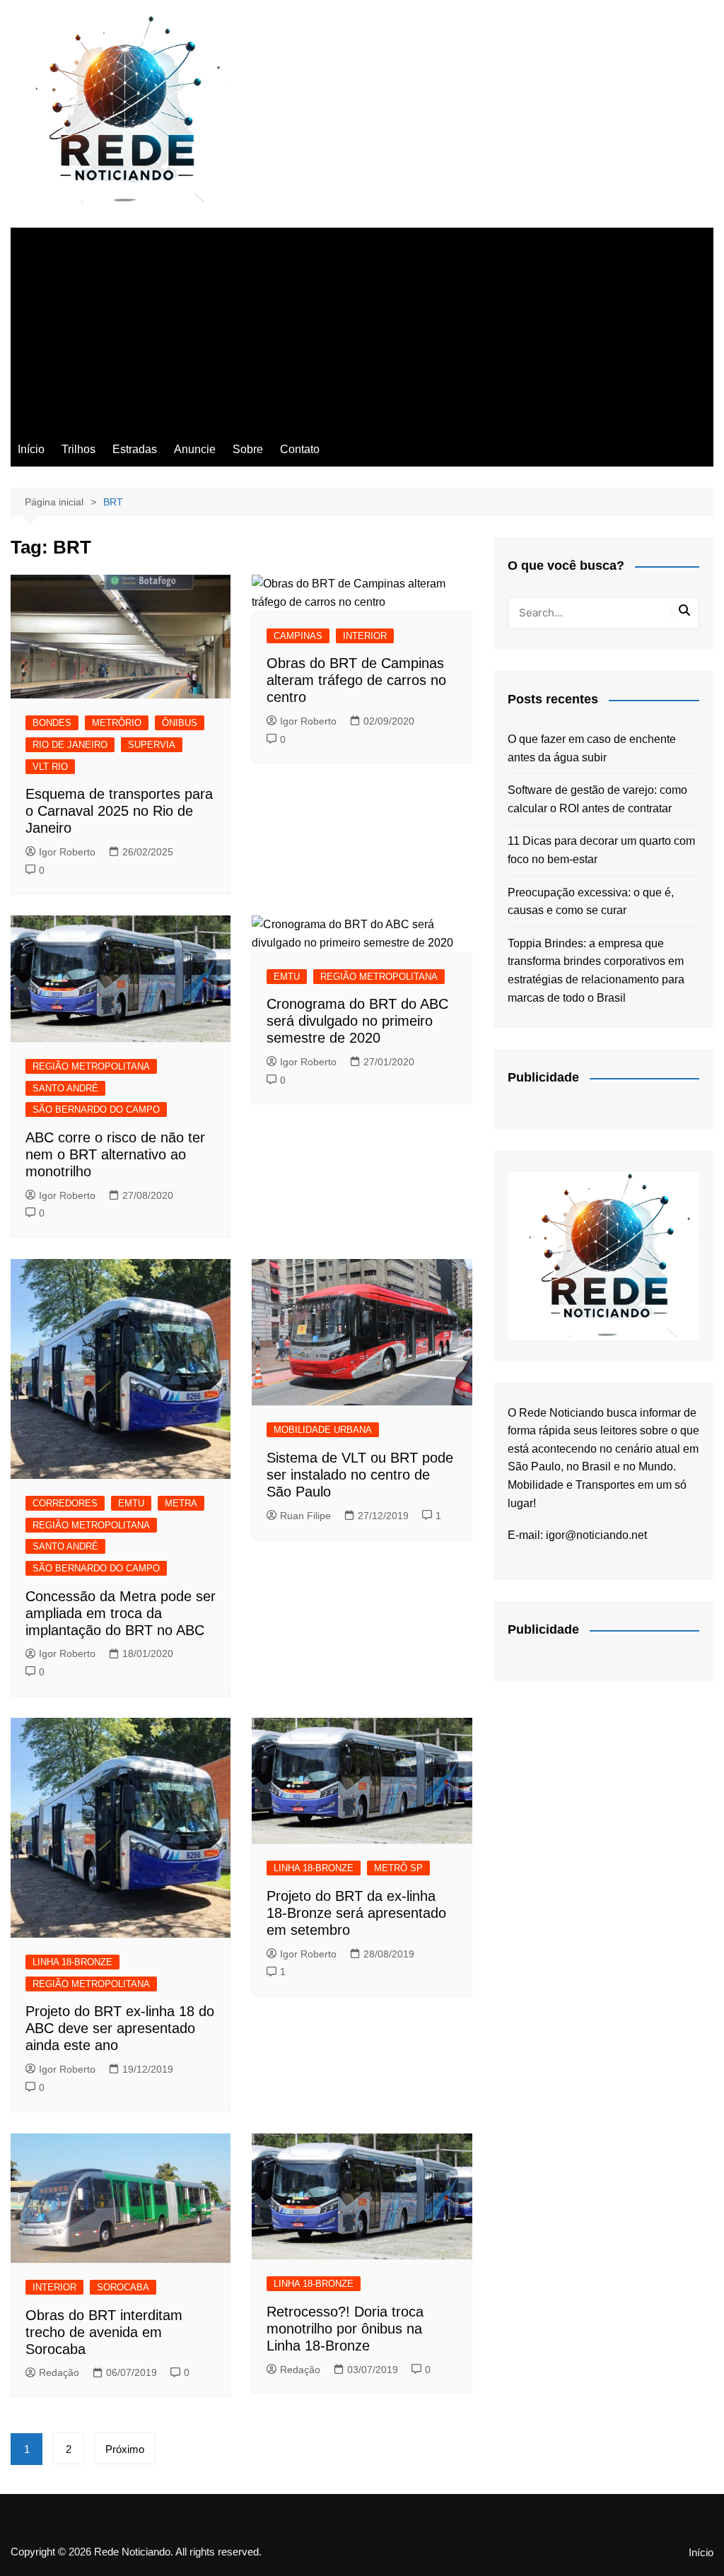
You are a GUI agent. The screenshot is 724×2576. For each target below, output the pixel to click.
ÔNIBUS (180, 723)
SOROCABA (123, 2287)
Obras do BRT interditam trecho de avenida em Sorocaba (104, 2332)
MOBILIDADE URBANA (323, 1430)
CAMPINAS (298, 636)
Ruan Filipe (305, 1516)
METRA (181, 1503)
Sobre (248, 449)
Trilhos (78, 449)
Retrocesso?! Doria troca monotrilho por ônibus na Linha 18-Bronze (345, 2329)
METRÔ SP (398, 1868)
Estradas (135, 449)
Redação (59, 2372)
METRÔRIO (117, 723)
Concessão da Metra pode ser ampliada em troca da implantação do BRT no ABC (121, 1613)
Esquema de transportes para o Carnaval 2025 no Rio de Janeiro (119, 811)
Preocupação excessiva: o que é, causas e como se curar (591, 902)
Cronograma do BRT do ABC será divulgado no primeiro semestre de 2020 (357, 1021)
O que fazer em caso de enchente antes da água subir (592, 748)
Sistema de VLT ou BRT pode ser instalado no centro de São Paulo (360, 1475)
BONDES (52, 723)
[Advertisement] (362, 327)
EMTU (287, 977)
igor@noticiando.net (596, 1535)
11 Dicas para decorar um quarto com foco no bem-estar (601, 850)
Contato (300, 449)
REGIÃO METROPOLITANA (91, 1066)
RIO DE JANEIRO (70, 745)
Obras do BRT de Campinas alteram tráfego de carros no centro (356, 680)
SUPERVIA (152, 745)
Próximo (125, 2449)
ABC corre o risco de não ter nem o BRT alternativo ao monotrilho (115, 1154)
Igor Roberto (67, 852)
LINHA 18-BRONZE (72, 1962)
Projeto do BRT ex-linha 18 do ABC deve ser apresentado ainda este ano (120, 2028)
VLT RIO (50, 767)
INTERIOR (365, 636)
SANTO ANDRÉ (65, 1088)
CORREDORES (65, 1503)
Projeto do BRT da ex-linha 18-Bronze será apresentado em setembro (356, 1913)
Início (31, 449)
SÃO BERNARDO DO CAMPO (96, 1110)
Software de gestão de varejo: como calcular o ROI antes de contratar (597, 799)
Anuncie (195, 449)
